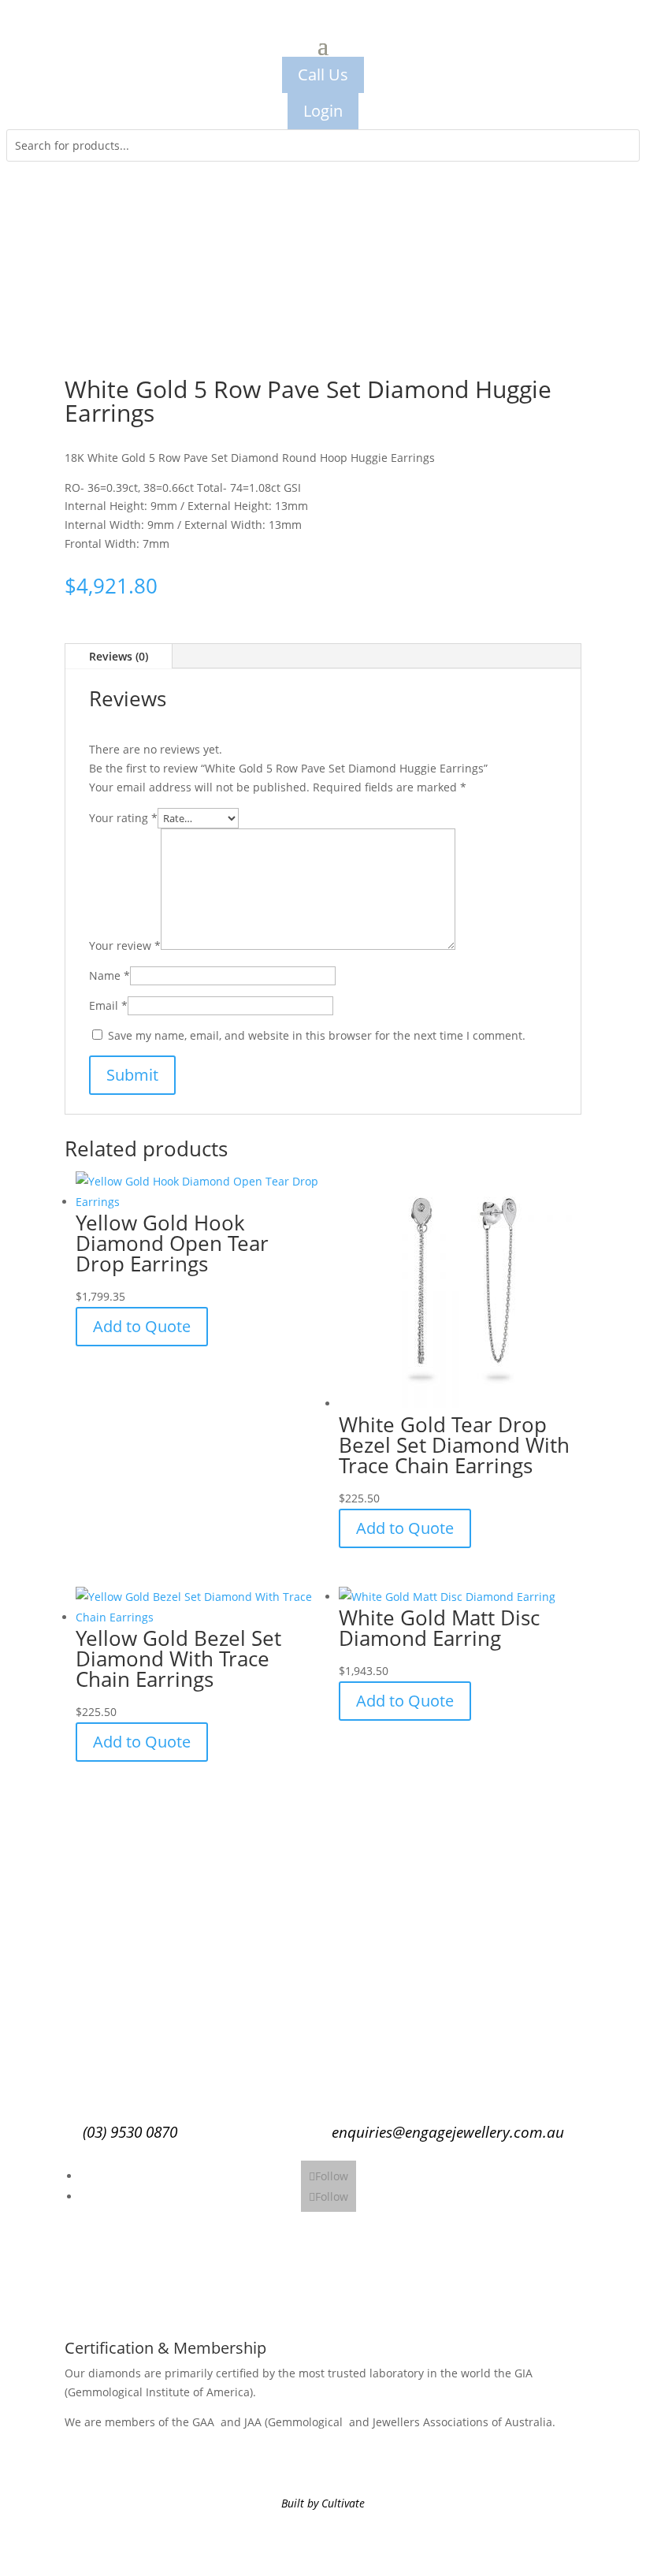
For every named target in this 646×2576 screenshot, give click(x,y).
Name (110, 975)
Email (108, 1005)
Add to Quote (142, 1326)
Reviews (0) (119, 656)
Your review (125, 946)
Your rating (123, 818)
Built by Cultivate (323, 2503)
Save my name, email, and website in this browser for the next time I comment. (317, 1035)
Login (323, 111)
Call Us (323, 74)
